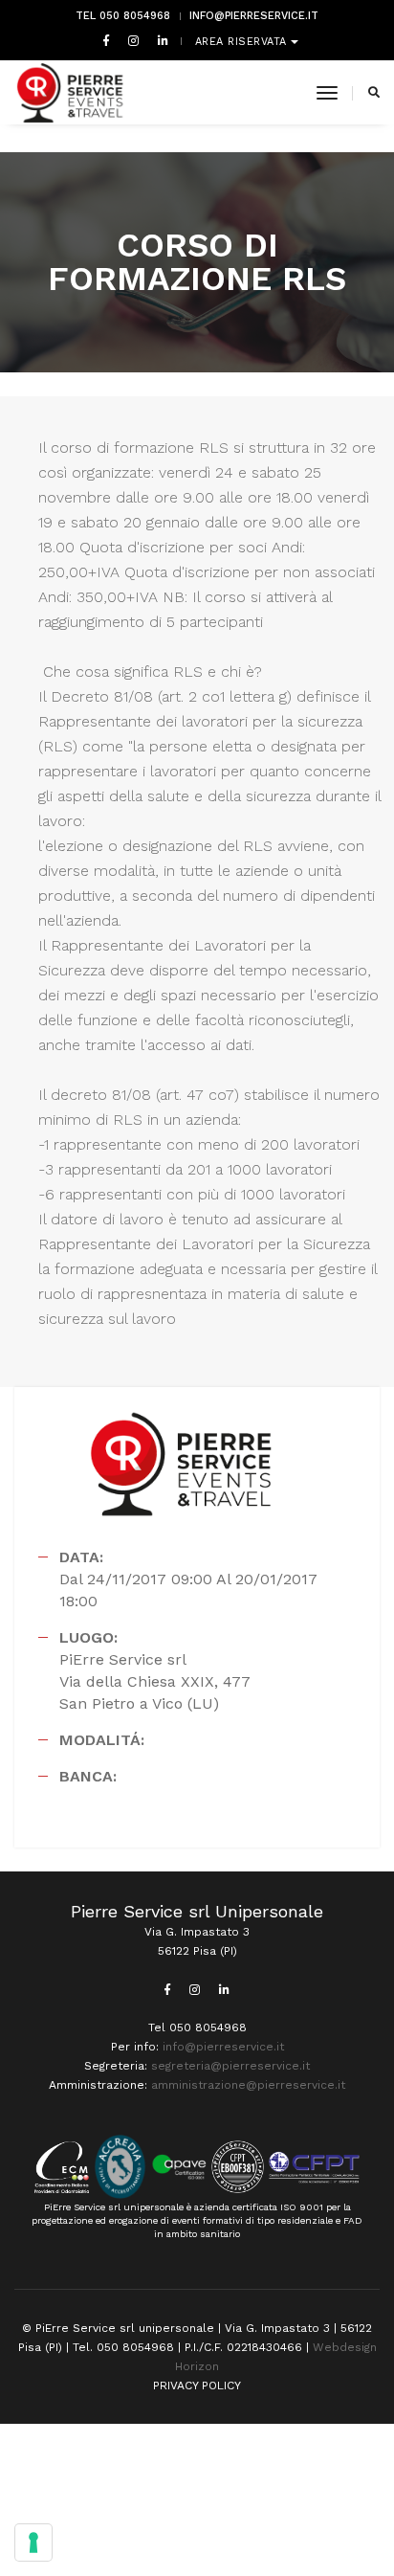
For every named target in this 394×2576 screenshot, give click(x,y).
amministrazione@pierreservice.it (248, 2085)
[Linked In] (159, 40)
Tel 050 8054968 (123, 16)
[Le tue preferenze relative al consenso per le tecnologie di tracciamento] (33, 2542)
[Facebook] (106, 40)
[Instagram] (133, 40)
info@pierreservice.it (254, 16)
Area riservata (243, 42)
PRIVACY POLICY (197, 2386)
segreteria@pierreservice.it (230, 2066)
